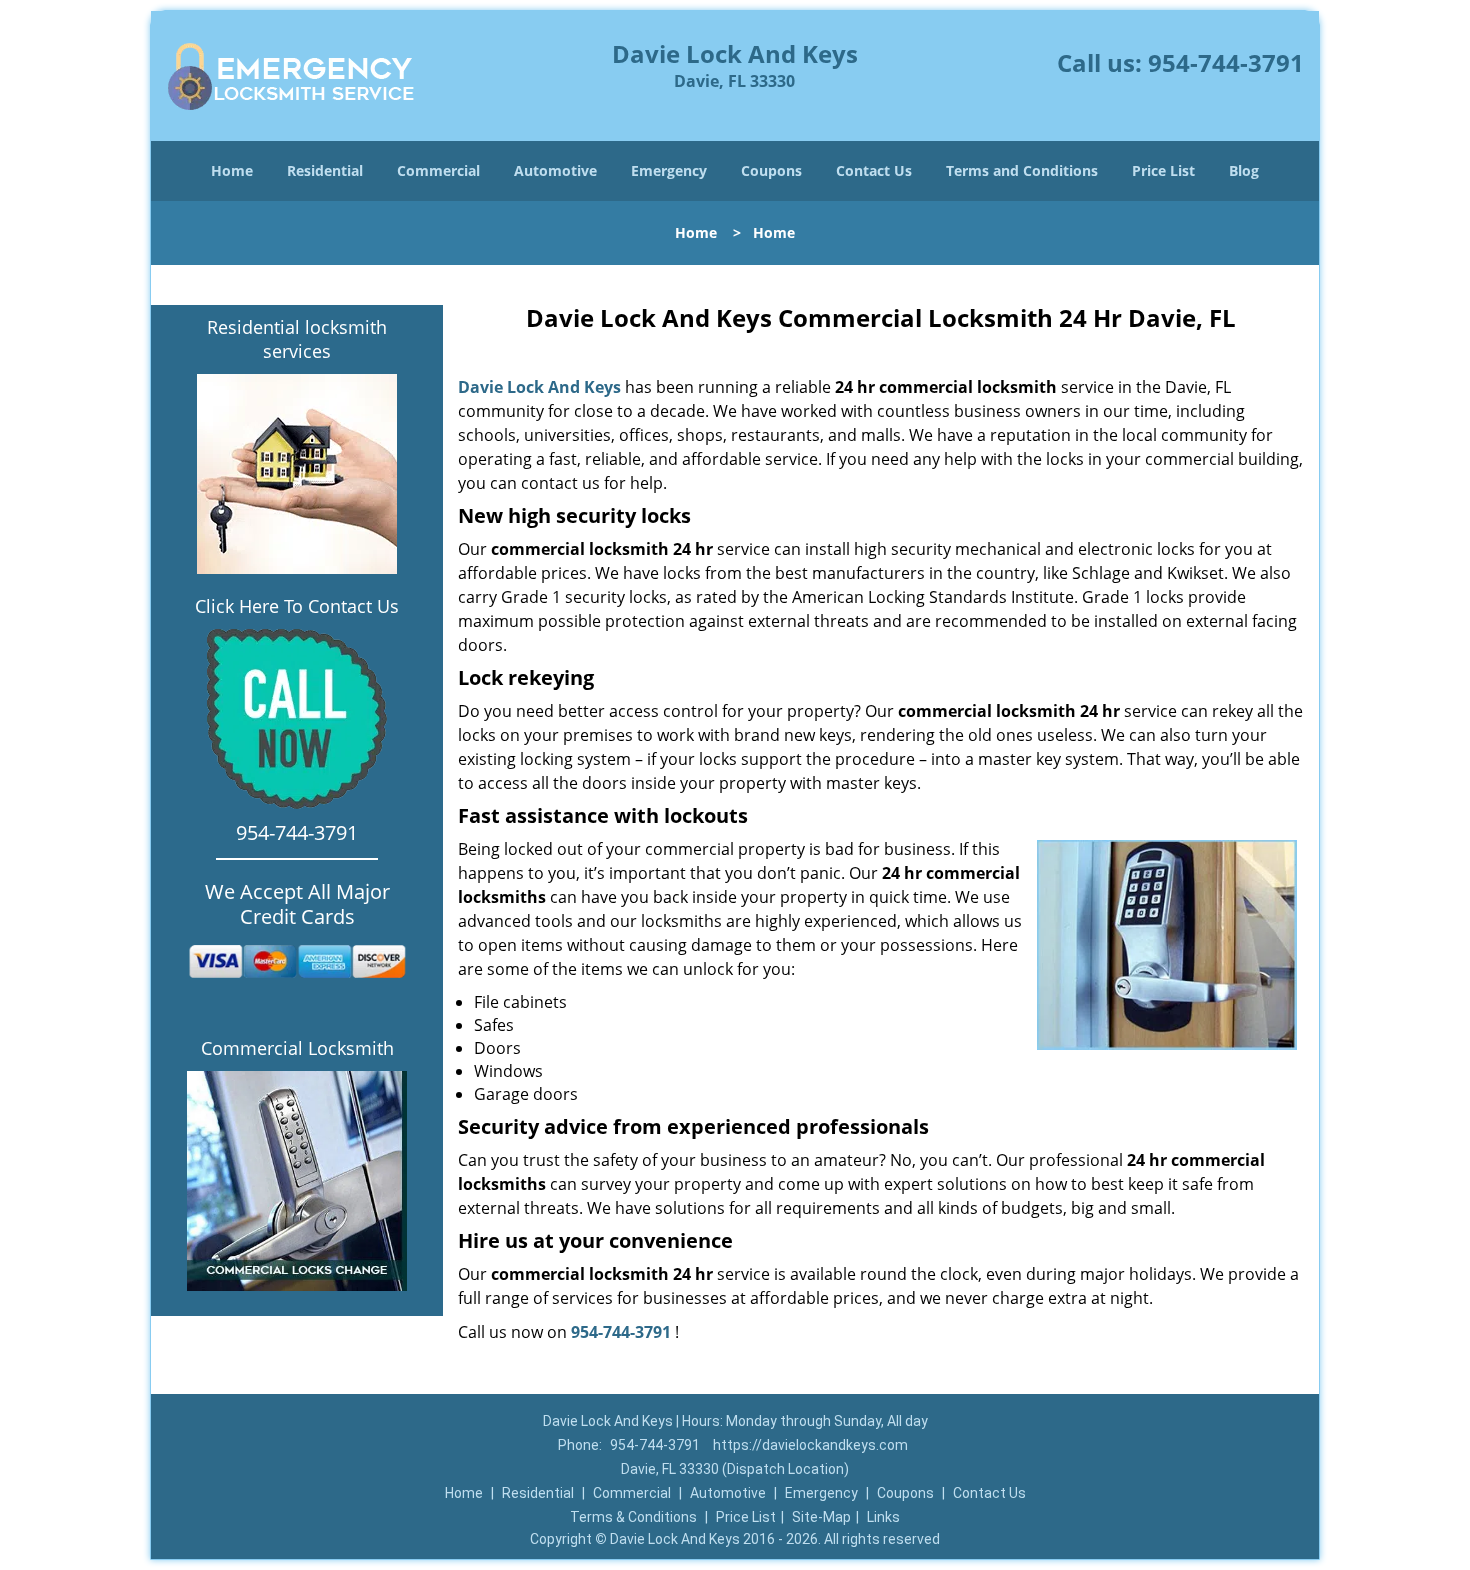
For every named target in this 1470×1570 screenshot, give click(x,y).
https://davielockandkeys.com (810, 1445)
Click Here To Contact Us (297, 606)
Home (232, 170)
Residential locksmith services (297, 339)
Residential (325, 170)
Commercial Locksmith (297, 1048)
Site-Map (821, 1517)
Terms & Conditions (633, 1517)
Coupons (771, 170)
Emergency (669, 170)
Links (883, 1517)
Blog (1244, 170)
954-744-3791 (1226, 62)
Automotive (555, 170)
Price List (1163, 170)
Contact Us (874, 170)
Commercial (438, 170)
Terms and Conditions (1022, 170)
